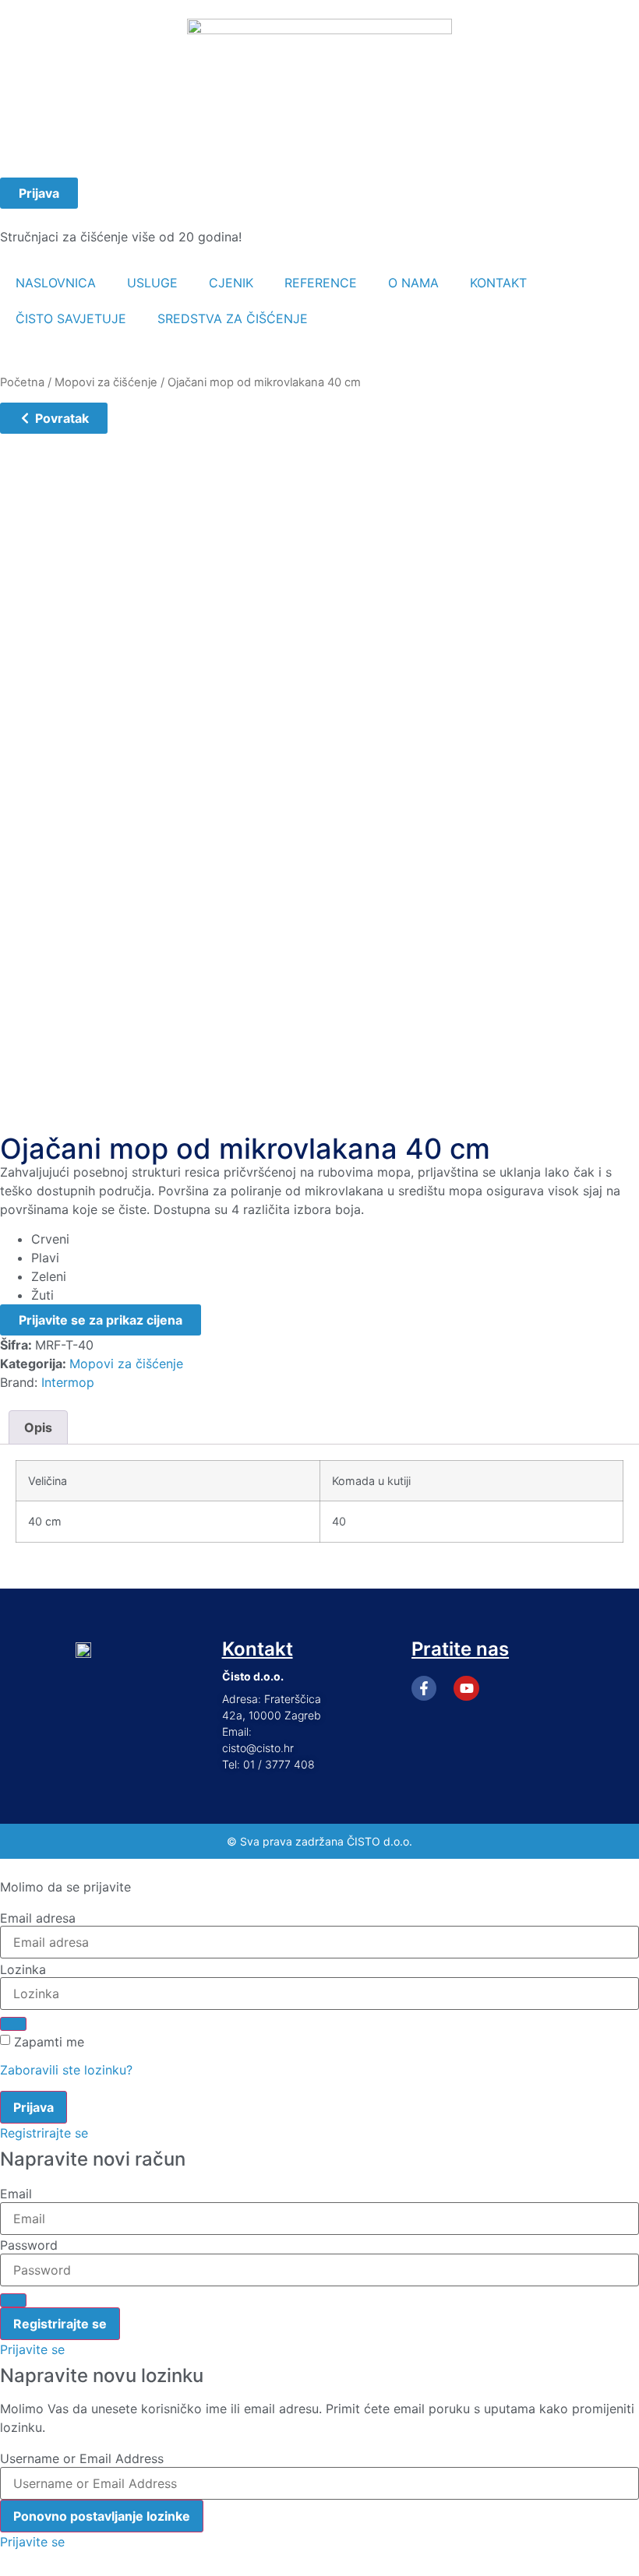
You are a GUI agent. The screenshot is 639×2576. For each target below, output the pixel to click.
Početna (22, 382)
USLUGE (152, 283)
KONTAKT (498, 283)
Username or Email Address (82, 2458)
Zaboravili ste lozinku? (66, 2070)
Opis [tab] (38, 1427)
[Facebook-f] (424, 1688)
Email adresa (38, 1918)
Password (29, 2245)
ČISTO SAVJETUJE (71, 318)
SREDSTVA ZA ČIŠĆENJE (233, 318)
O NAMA (413, 283)
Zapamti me (49, 2042)
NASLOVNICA (56, 283)
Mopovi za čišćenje (106, 382)
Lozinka (23, 1969)
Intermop (68, 1382)
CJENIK (231, 283)
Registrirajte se (44, 2133)
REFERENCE (321, 283)
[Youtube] (466, 1688)
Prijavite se (32, 2349)
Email (16, 2194)
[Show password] (13, 2024)
